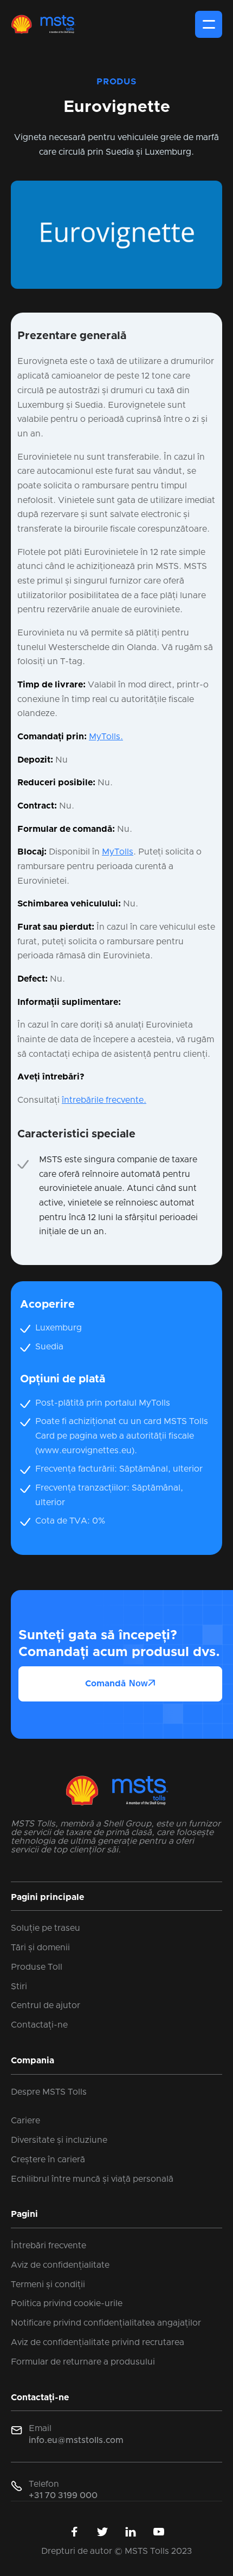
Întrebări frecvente (48, 2246)
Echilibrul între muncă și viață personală (92, 2179)
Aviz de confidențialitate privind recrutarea (98, 2342)
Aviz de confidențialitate (60, 2265)
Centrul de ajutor (46, 2005)
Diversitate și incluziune (59, 2140)
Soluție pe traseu (46, 1928)
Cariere (25, 2121)
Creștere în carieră (48, 2160)
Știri (19, 1986)
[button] (209, 24)
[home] (43, 24)
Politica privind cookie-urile (67, 2303)
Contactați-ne (39, 2025)
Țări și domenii (40, 1948)
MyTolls (118, 852)
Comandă (120, 1683)
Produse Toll (37, 1967)
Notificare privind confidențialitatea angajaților (106, 2323)
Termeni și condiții (48, 2284)
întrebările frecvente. (104, 1100)
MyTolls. (106, 737)
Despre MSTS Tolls (49, 2092)
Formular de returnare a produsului (83, 2362)
